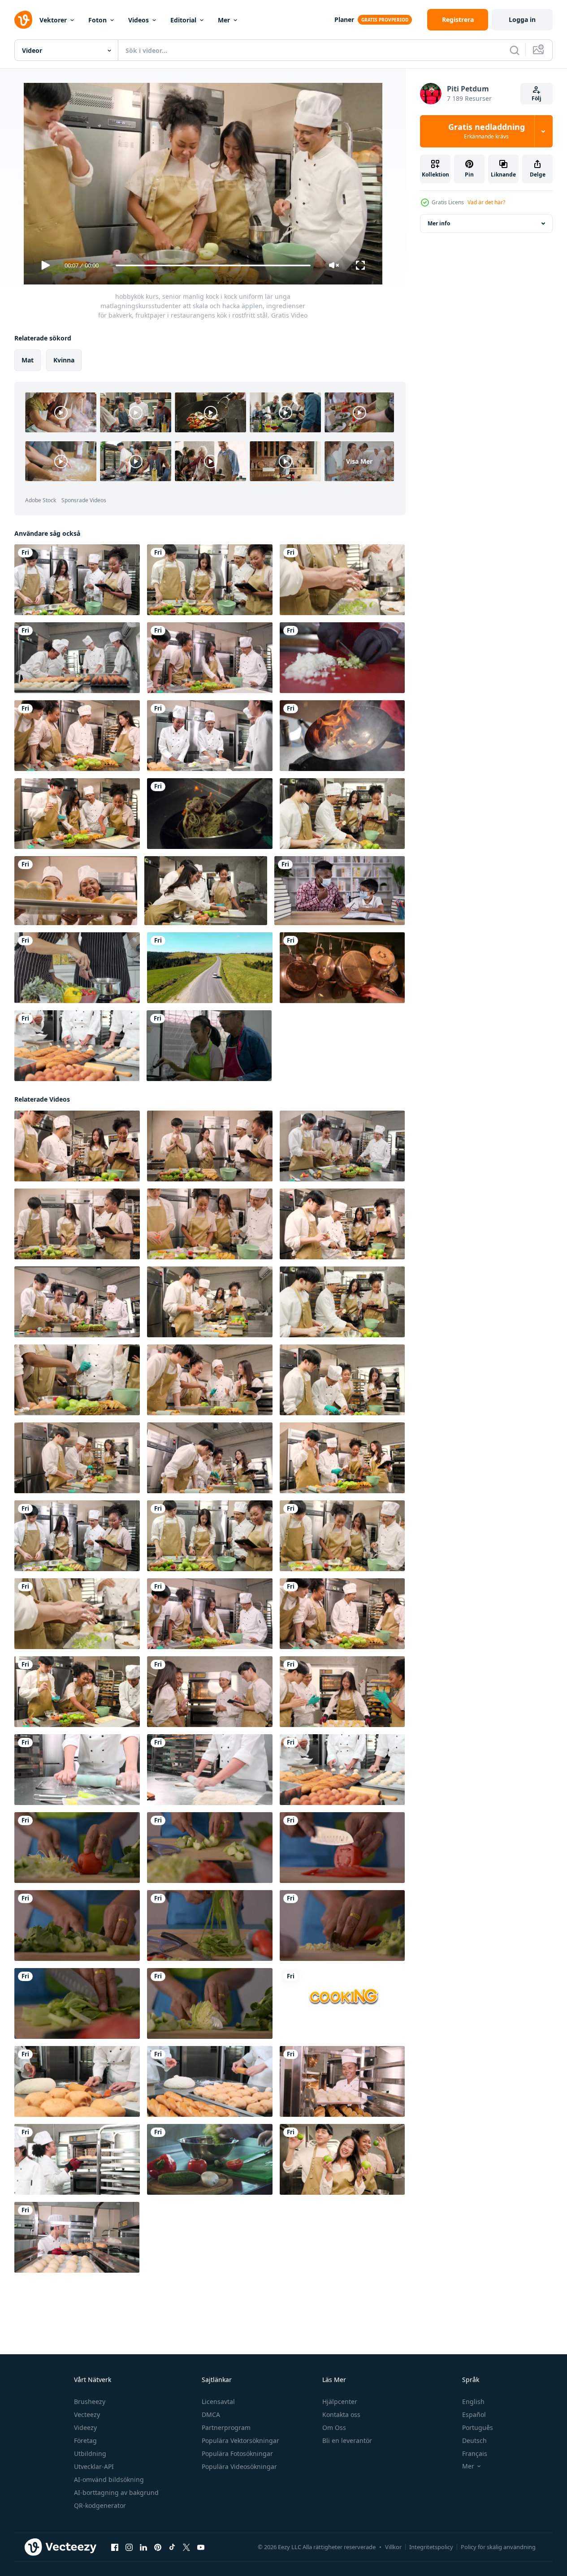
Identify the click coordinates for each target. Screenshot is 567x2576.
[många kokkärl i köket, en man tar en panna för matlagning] (342, 968)
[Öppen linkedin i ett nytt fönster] (143, 2547)
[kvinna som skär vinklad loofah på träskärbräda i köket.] (210, 1848)
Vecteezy (87, 2414)
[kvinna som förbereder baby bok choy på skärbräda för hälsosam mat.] (77, 1926)
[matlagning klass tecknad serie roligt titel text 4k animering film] (342, 2003)
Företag (85, 2440)
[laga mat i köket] (77, 968)
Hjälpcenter (340, 2402)
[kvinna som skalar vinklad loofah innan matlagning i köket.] (210, 1926)
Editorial (183, 20)
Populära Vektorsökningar (240, 2440)
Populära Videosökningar (239, 2466)
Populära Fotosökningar (237, 2453)
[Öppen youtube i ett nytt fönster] (201, 2547)
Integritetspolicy (431, 2547)
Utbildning (90, 2453)
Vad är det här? (486, 202)
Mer (224, 20)
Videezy (85, 2427)
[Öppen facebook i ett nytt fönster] (115, 2547)
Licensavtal (218, 2402)
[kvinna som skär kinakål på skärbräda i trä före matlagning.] (77, 2003)
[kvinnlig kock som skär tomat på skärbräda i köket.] (342, 1848)
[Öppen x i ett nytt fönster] (186, 2547)
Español (474, 2414)
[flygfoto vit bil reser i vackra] (210, 968)
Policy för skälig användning (498, 2547)
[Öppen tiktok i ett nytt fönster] (172, 2547)
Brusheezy (90, 2402)
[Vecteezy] (23, 20)
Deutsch (474, 2440)
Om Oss (334, 2427)
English (473, 2402)
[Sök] (515, 50)
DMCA (211, 2414)
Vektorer (53, 20)
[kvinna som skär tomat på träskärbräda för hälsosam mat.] (77, 1848)
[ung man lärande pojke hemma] (340, 891)
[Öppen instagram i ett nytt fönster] (129, 2547)
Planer (344, 19)
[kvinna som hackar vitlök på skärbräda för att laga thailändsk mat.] (342, 1926)
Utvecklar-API (94, 2466)
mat (28, 360)
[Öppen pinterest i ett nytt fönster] (158, 2547)
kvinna (64, 360)
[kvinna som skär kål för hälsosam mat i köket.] (210, 2003)
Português (478, 2427)
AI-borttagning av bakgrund (116, 2492)
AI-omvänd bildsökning (109, 2479)
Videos (139, 20)
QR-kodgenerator (100, 2505)
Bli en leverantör (347, 2440)
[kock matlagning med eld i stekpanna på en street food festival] (342, 736)
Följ (537, 98)
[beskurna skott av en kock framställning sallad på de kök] (210, 2159)
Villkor (393, 2547)
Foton (97, 20)
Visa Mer (359, 461)
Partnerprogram (226, 2427)
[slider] (213, 265)
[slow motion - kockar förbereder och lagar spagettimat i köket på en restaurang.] (210, 814)
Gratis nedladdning (487, 131)
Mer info (439, 223)
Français (475, 2453)
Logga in (522, 19)
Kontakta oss (341, 2414)
